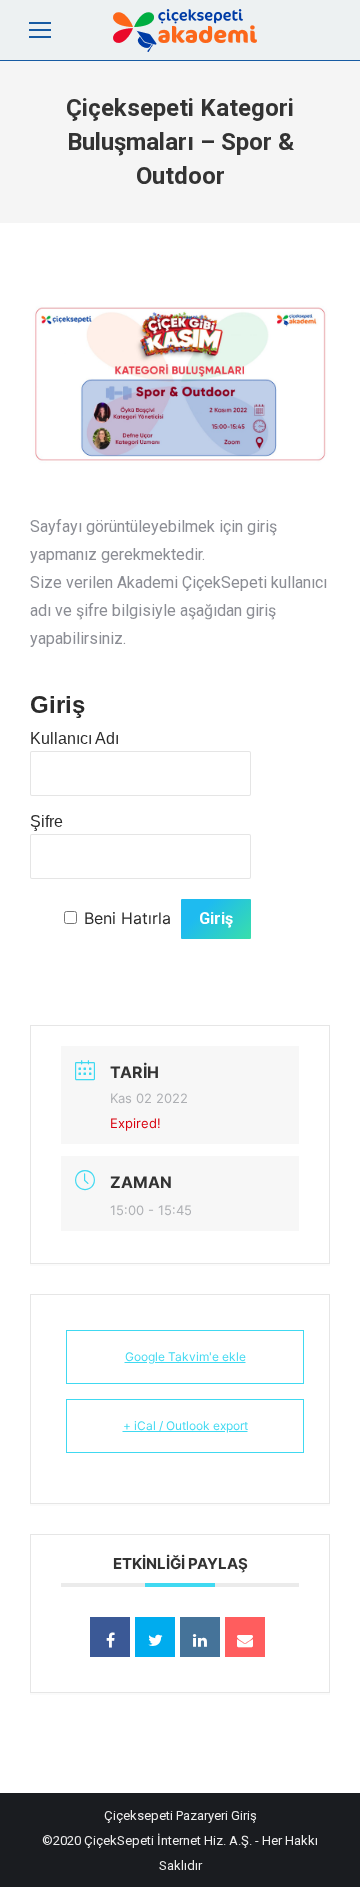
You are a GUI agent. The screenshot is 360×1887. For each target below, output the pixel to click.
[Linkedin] (200, 1637)
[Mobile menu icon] (40, 30)
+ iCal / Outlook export (185, 1425)
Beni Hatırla (127, 918)
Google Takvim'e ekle (185, 1356)
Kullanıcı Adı (74, 738)
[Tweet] (155, 1637)
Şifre (46, 821)
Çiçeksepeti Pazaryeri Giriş (180, 1815)
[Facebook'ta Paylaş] (110, 1637)
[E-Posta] (245, 1637)
